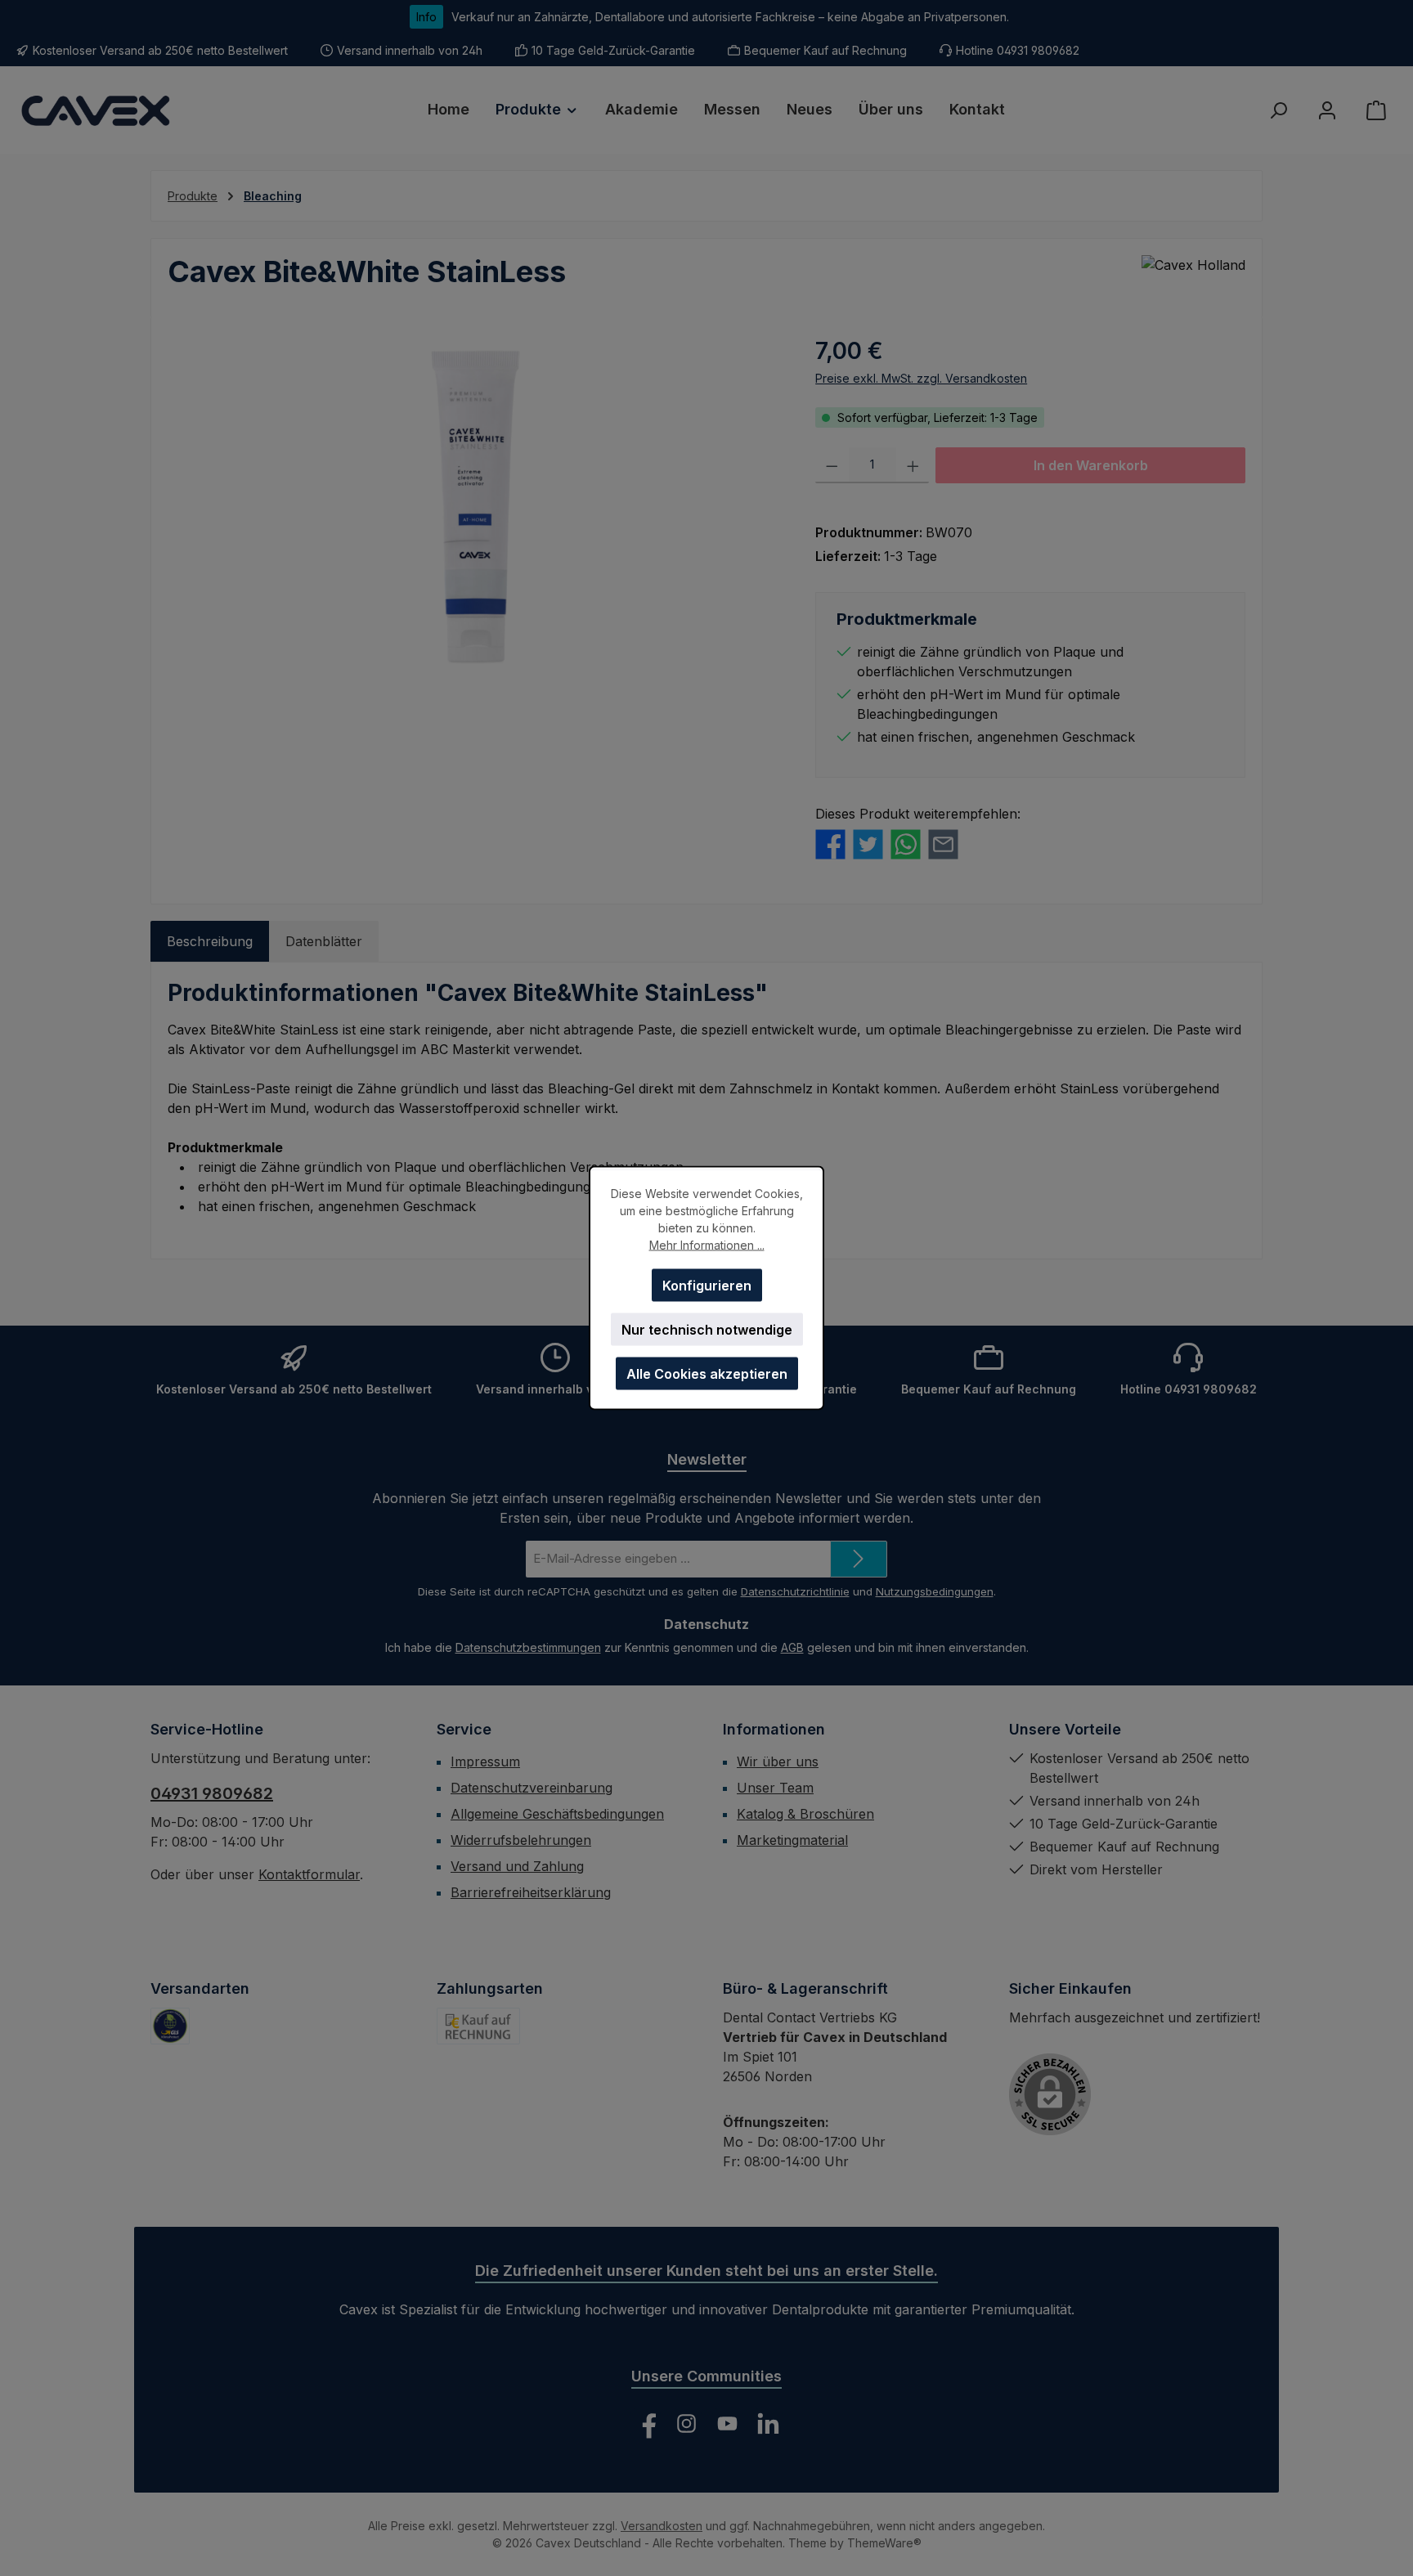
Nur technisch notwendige (707, 1330)
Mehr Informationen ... (707, 1245)
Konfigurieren (707, 1286)
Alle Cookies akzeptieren (707, 1374)
